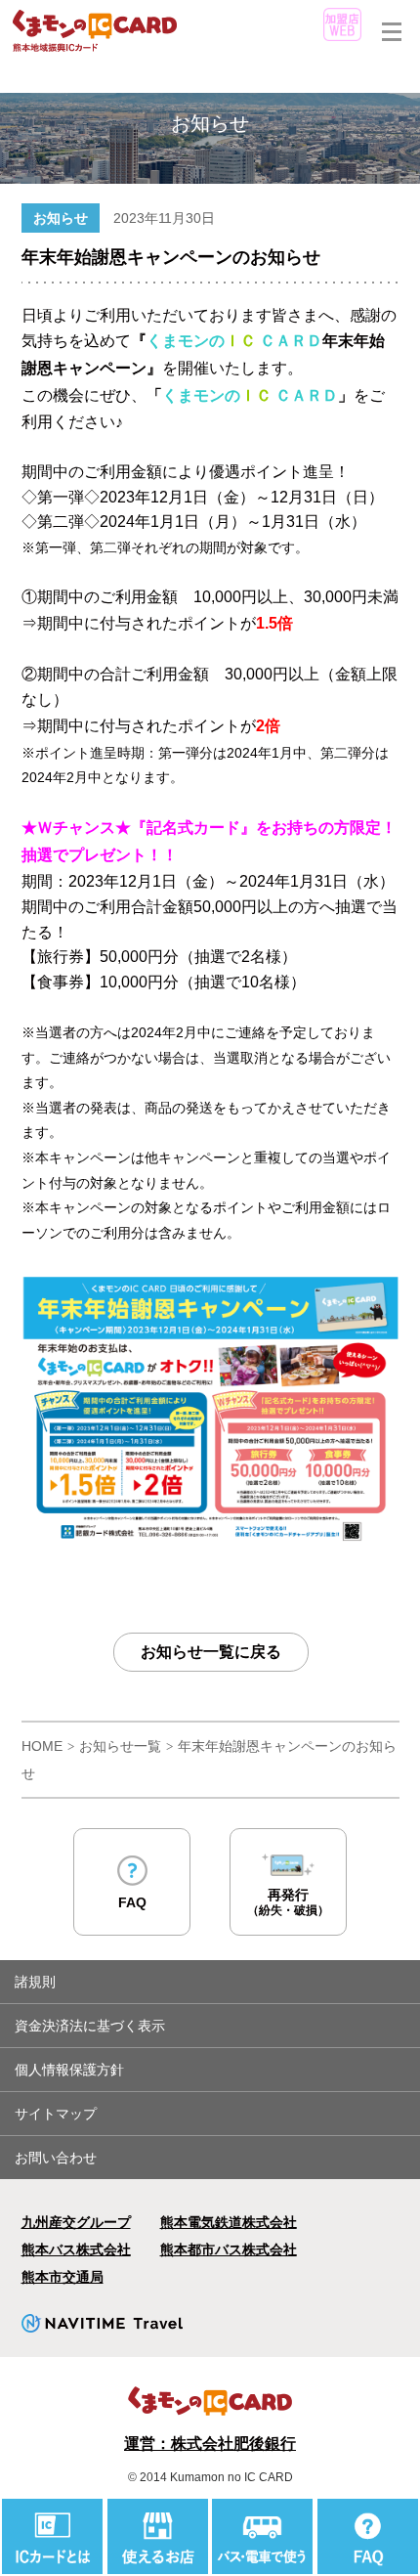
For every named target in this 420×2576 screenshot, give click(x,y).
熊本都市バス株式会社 (229, 2249)
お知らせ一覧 (120, 1746)
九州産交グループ (76, 2222)
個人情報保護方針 (69, 2070)
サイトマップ (56, 2114)
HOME (42, 1746)
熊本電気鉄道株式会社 (229, 2222)
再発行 (288, 1902)
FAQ (132, 1902)
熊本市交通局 (63, 2277)
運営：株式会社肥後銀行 (210, 2444)
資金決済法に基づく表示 (90, 2026)
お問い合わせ (56, 2158)
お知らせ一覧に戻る (211, 1652)
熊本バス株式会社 (76, 2249)
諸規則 (35, 1982)
